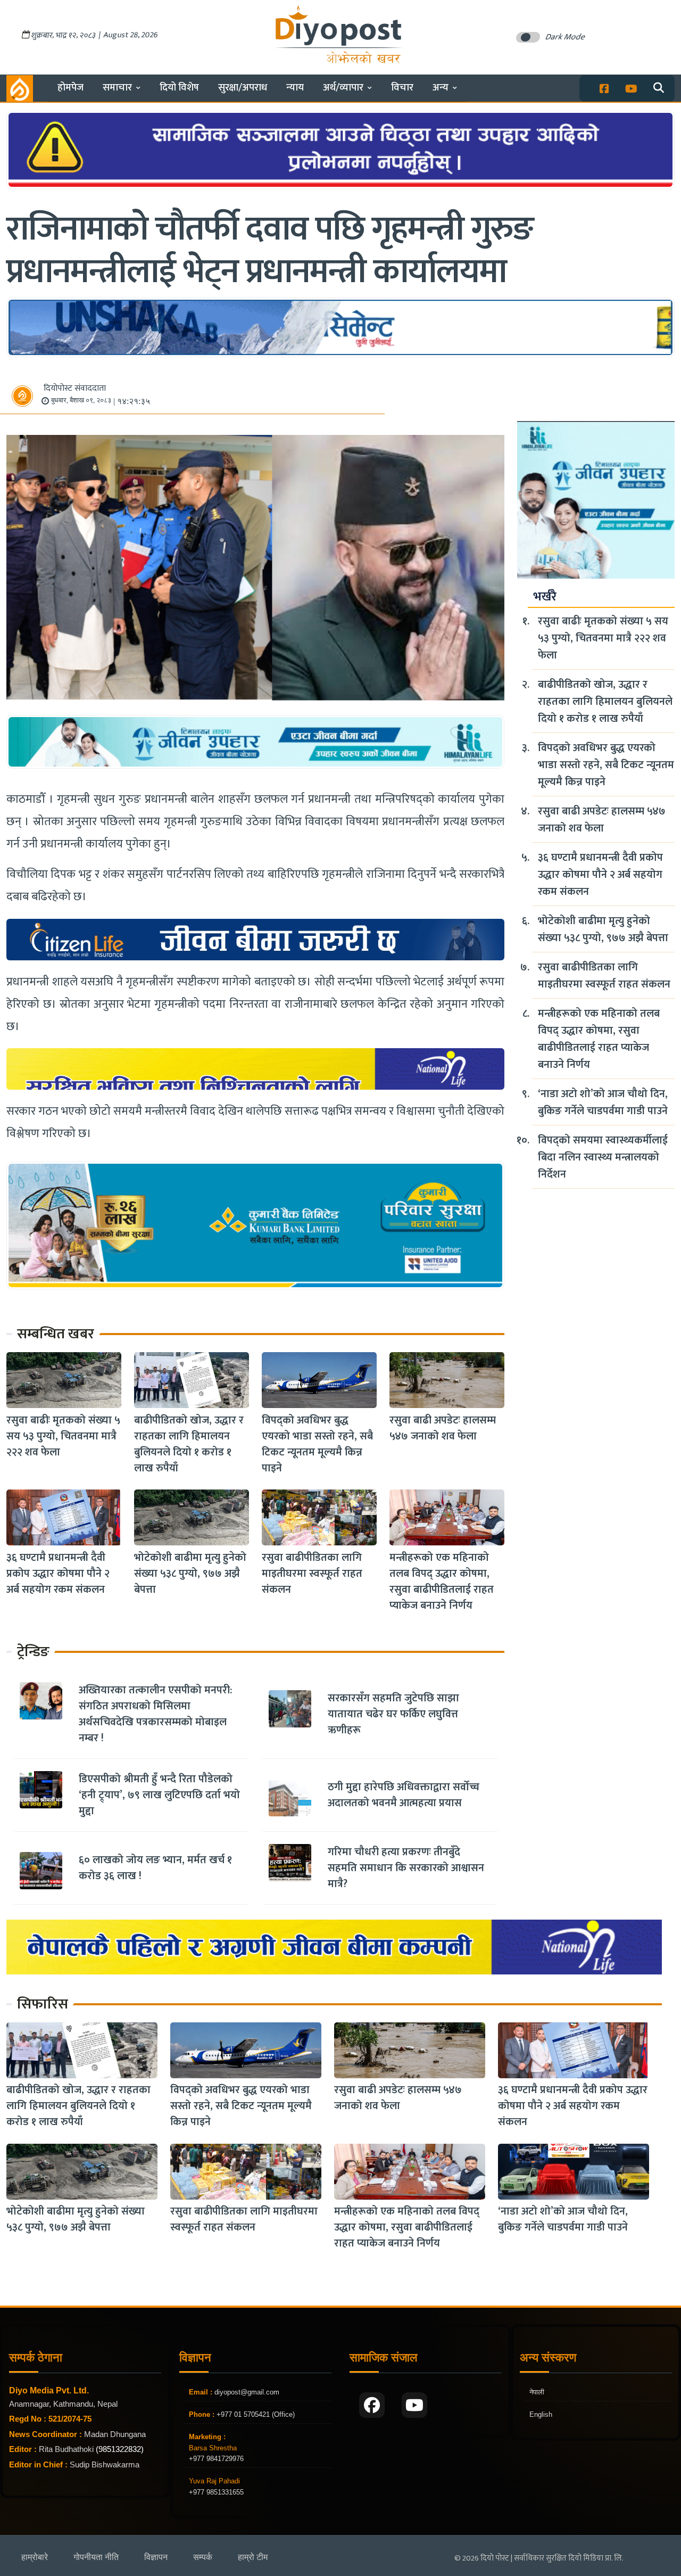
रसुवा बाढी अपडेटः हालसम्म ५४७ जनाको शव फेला (443, 1428)
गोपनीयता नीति (96, 2557)
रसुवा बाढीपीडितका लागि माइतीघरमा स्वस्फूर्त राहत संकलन (312, 1574)
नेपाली (537, 2392)
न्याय (295, 88)
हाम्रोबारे (35, 2557)
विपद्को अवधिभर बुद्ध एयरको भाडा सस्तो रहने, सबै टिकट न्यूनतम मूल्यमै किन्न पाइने (317, 1444)
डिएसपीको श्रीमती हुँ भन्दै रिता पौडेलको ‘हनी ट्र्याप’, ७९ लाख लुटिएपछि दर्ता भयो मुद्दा (159, 1795)
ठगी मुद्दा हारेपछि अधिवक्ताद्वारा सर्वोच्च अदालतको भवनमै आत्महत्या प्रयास (404, 1795)
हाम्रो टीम (253, 2557)
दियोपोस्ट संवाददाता (75, 388)
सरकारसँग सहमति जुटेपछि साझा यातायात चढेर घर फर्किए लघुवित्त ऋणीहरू (393, 1714)
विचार (402, 88)
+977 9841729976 (216, 2459)
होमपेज (70, 88)
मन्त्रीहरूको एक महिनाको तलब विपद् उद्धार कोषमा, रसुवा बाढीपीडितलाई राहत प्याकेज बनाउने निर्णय (442, 1582)
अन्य (441, 88)
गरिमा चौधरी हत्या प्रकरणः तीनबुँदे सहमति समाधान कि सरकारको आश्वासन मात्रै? (406, 1868)
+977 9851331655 (216, 2492)
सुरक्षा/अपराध (243, 88)
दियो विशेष (179, 88)
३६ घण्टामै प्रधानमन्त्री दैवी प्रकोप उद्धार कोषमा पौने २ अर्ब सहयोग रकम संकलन (58, 1574)
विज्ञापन (156, 2557)
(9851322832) (120, 2449)
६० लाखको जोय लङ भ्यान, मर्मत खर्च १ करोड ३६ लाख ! (155, 1868)
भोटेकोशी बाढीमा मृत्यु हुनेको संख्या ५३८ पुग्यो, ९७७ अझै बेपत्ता (190, 1574)
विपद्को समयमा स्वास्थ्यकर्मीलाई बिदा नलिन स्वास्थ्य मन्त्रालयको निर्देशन (603, 1157)
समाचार (117, 88)
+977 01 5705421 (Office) (255, 2414)
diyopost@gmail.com (247, 2392)
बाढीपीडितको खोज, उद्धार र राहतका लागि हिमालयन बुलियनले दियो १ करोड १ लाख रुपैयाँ (189, 1444)
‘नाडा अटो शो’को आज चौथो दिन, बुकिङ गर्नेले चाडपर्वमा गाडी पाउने (603, 1102)
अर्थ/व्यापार (343, 88)
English (541, 2414)
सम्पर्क (203, 2557)
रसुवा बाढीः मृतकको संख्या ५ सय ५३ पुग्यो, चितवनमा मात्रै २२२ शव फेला (63, 1436)
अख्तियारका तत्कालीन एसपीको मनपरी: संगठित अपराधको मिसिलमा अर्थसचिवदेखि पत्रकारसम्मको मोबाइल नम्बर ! (155, 1714)
